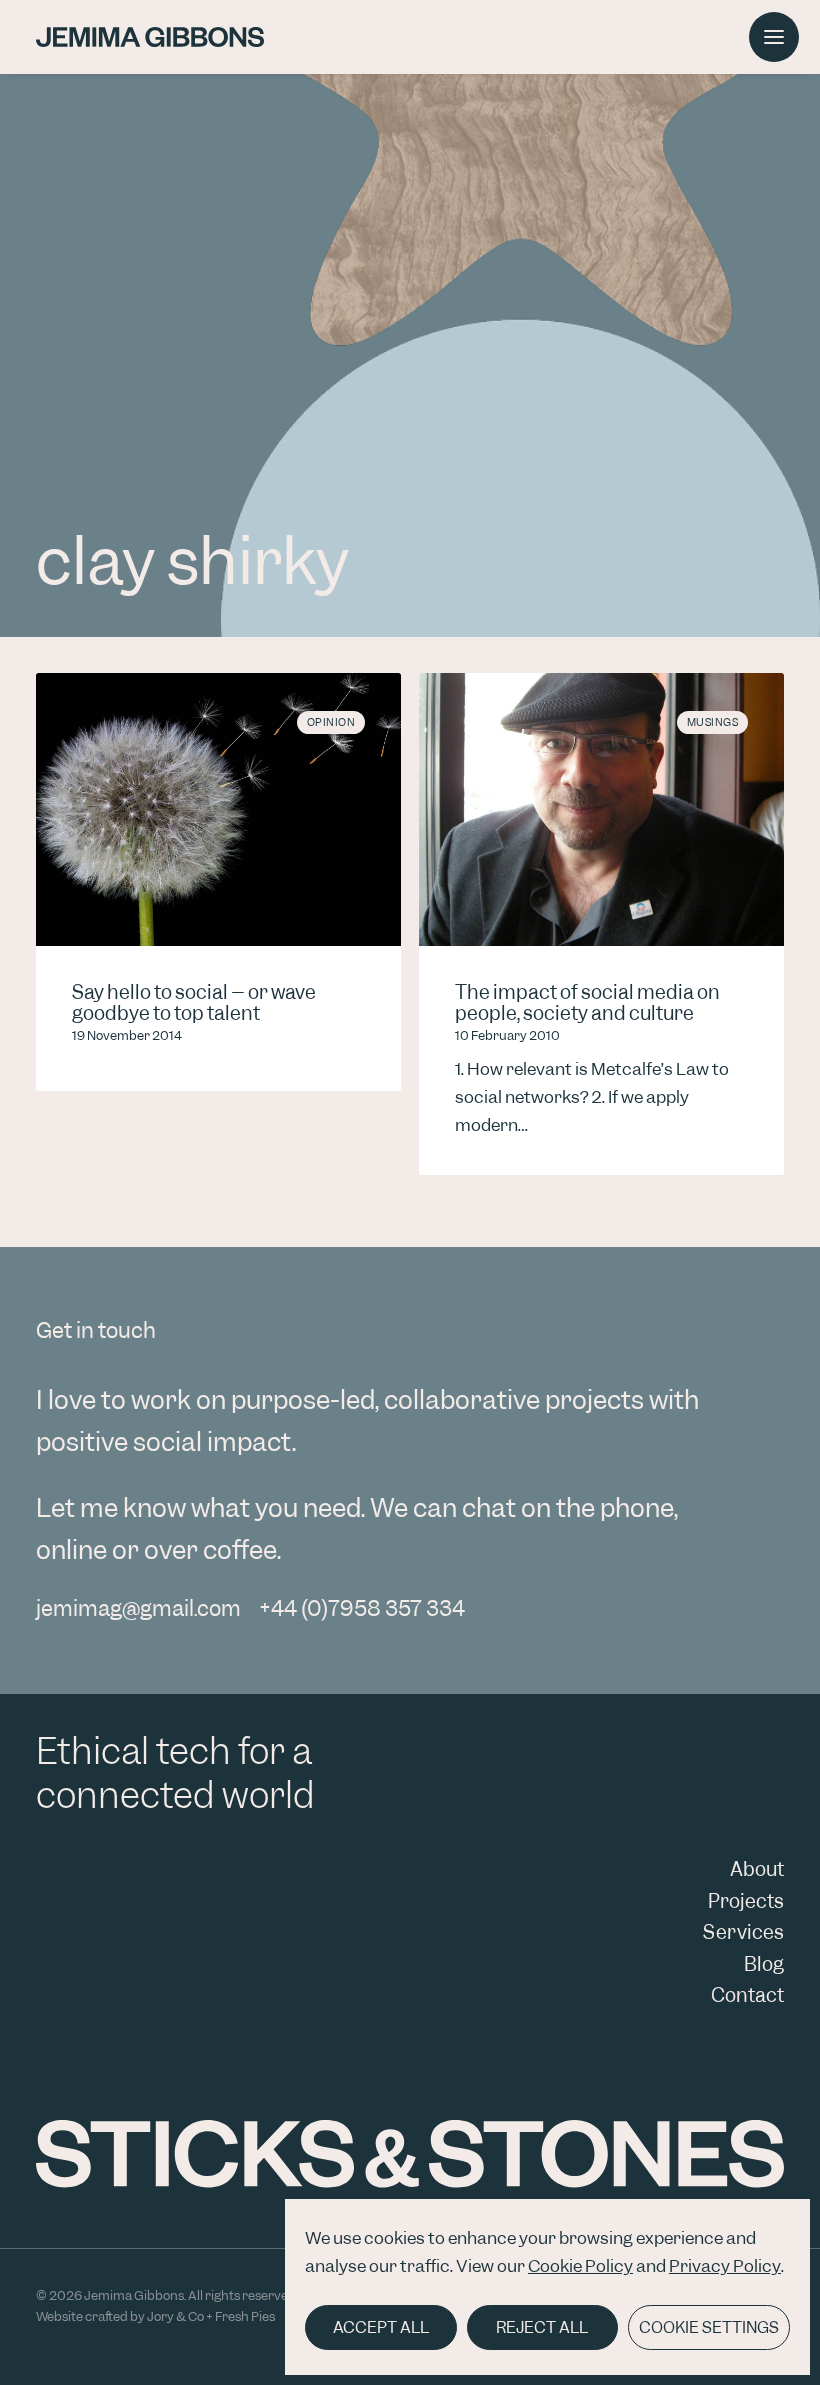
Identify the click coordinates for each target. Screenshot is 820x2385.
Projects (746, 1901)
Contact (747, 1995)
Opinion (331, 722)
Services (743, 1932)
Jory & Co (175, 2316)
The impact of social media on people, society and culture (587, 1003)
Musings (713, 722)
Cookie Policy (580, 2266)
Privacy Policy (725, 2266)
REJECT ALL (542, 2327)
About (757, 1869)
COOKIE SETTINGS (709, 2327)
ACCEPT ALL (381, 2327)
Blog (764, 1964)
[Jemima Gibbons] (150, 37)
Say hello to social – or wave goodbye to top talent (194, 1003)
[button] (774, 37)
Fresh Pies (245, 2316)
